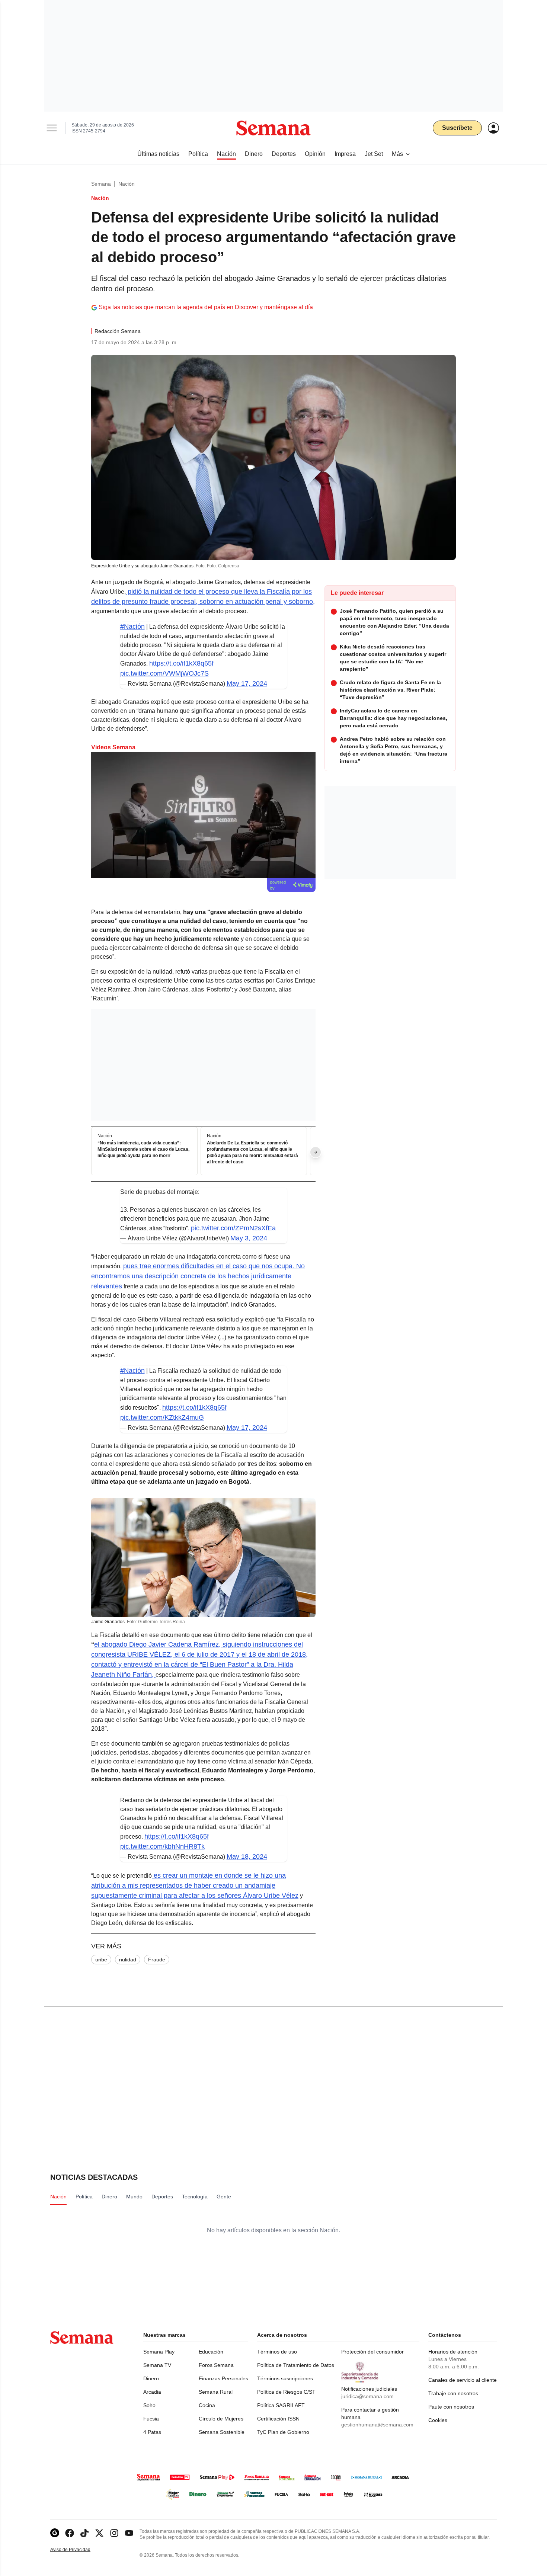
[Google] (55, 2533)
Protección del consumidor (372, 2352)
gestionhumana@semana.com (377, 2425)
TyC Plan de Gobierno (283, 2432)
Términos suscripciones (285, 2378)
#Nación (132, 627)
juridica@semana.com (367, 2396)
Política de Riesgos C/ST (286, 2392)
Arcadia (152, 2392)
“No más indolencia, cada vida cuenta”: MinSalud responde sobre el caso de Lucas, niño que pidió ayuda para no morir (143, 1150)
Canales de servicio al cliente (463, 2380)
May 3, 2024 (249, 1238)
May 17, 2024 (247, 683)
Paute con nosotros (451, 2407)
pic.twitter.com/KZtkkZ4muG (162, 1417)
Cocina (207, 2405)
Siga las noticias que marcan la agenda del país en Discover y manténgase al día (206, 307)
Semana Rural (216, 2392)
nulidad (128, 1960)
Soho (149, 2405)
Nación (127, 184)
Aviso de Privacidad (78, 2550)
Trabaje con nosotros (453, 2393)
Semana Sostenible (222, 2432)
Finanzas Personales (223, 2378)
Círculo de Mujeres (221, 2419)
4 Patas (152, 2432)
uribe (101, 1960)
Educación (211, 2352)
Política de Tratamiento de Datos (296, 2365)
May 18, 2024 (247, 1856)
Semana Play (159, 2352)
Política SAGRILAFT (281, 2405)
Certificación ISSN (278, 2419)
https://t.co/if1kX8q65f (181, 663)
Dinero (151, 2378)
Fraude (157, 1960)
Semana (101, 184)
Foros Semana (216, 2365)
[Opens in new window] (70, 2533)
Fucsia (151, 2419)
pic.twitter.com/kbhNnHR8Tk (162, 1846)
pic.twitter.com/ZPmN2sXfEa (233, 1228)
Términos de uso (277, 2352)
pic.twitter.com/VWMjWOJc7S (164, 673)
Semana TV (157, 2365)
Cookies (438, 2420)
